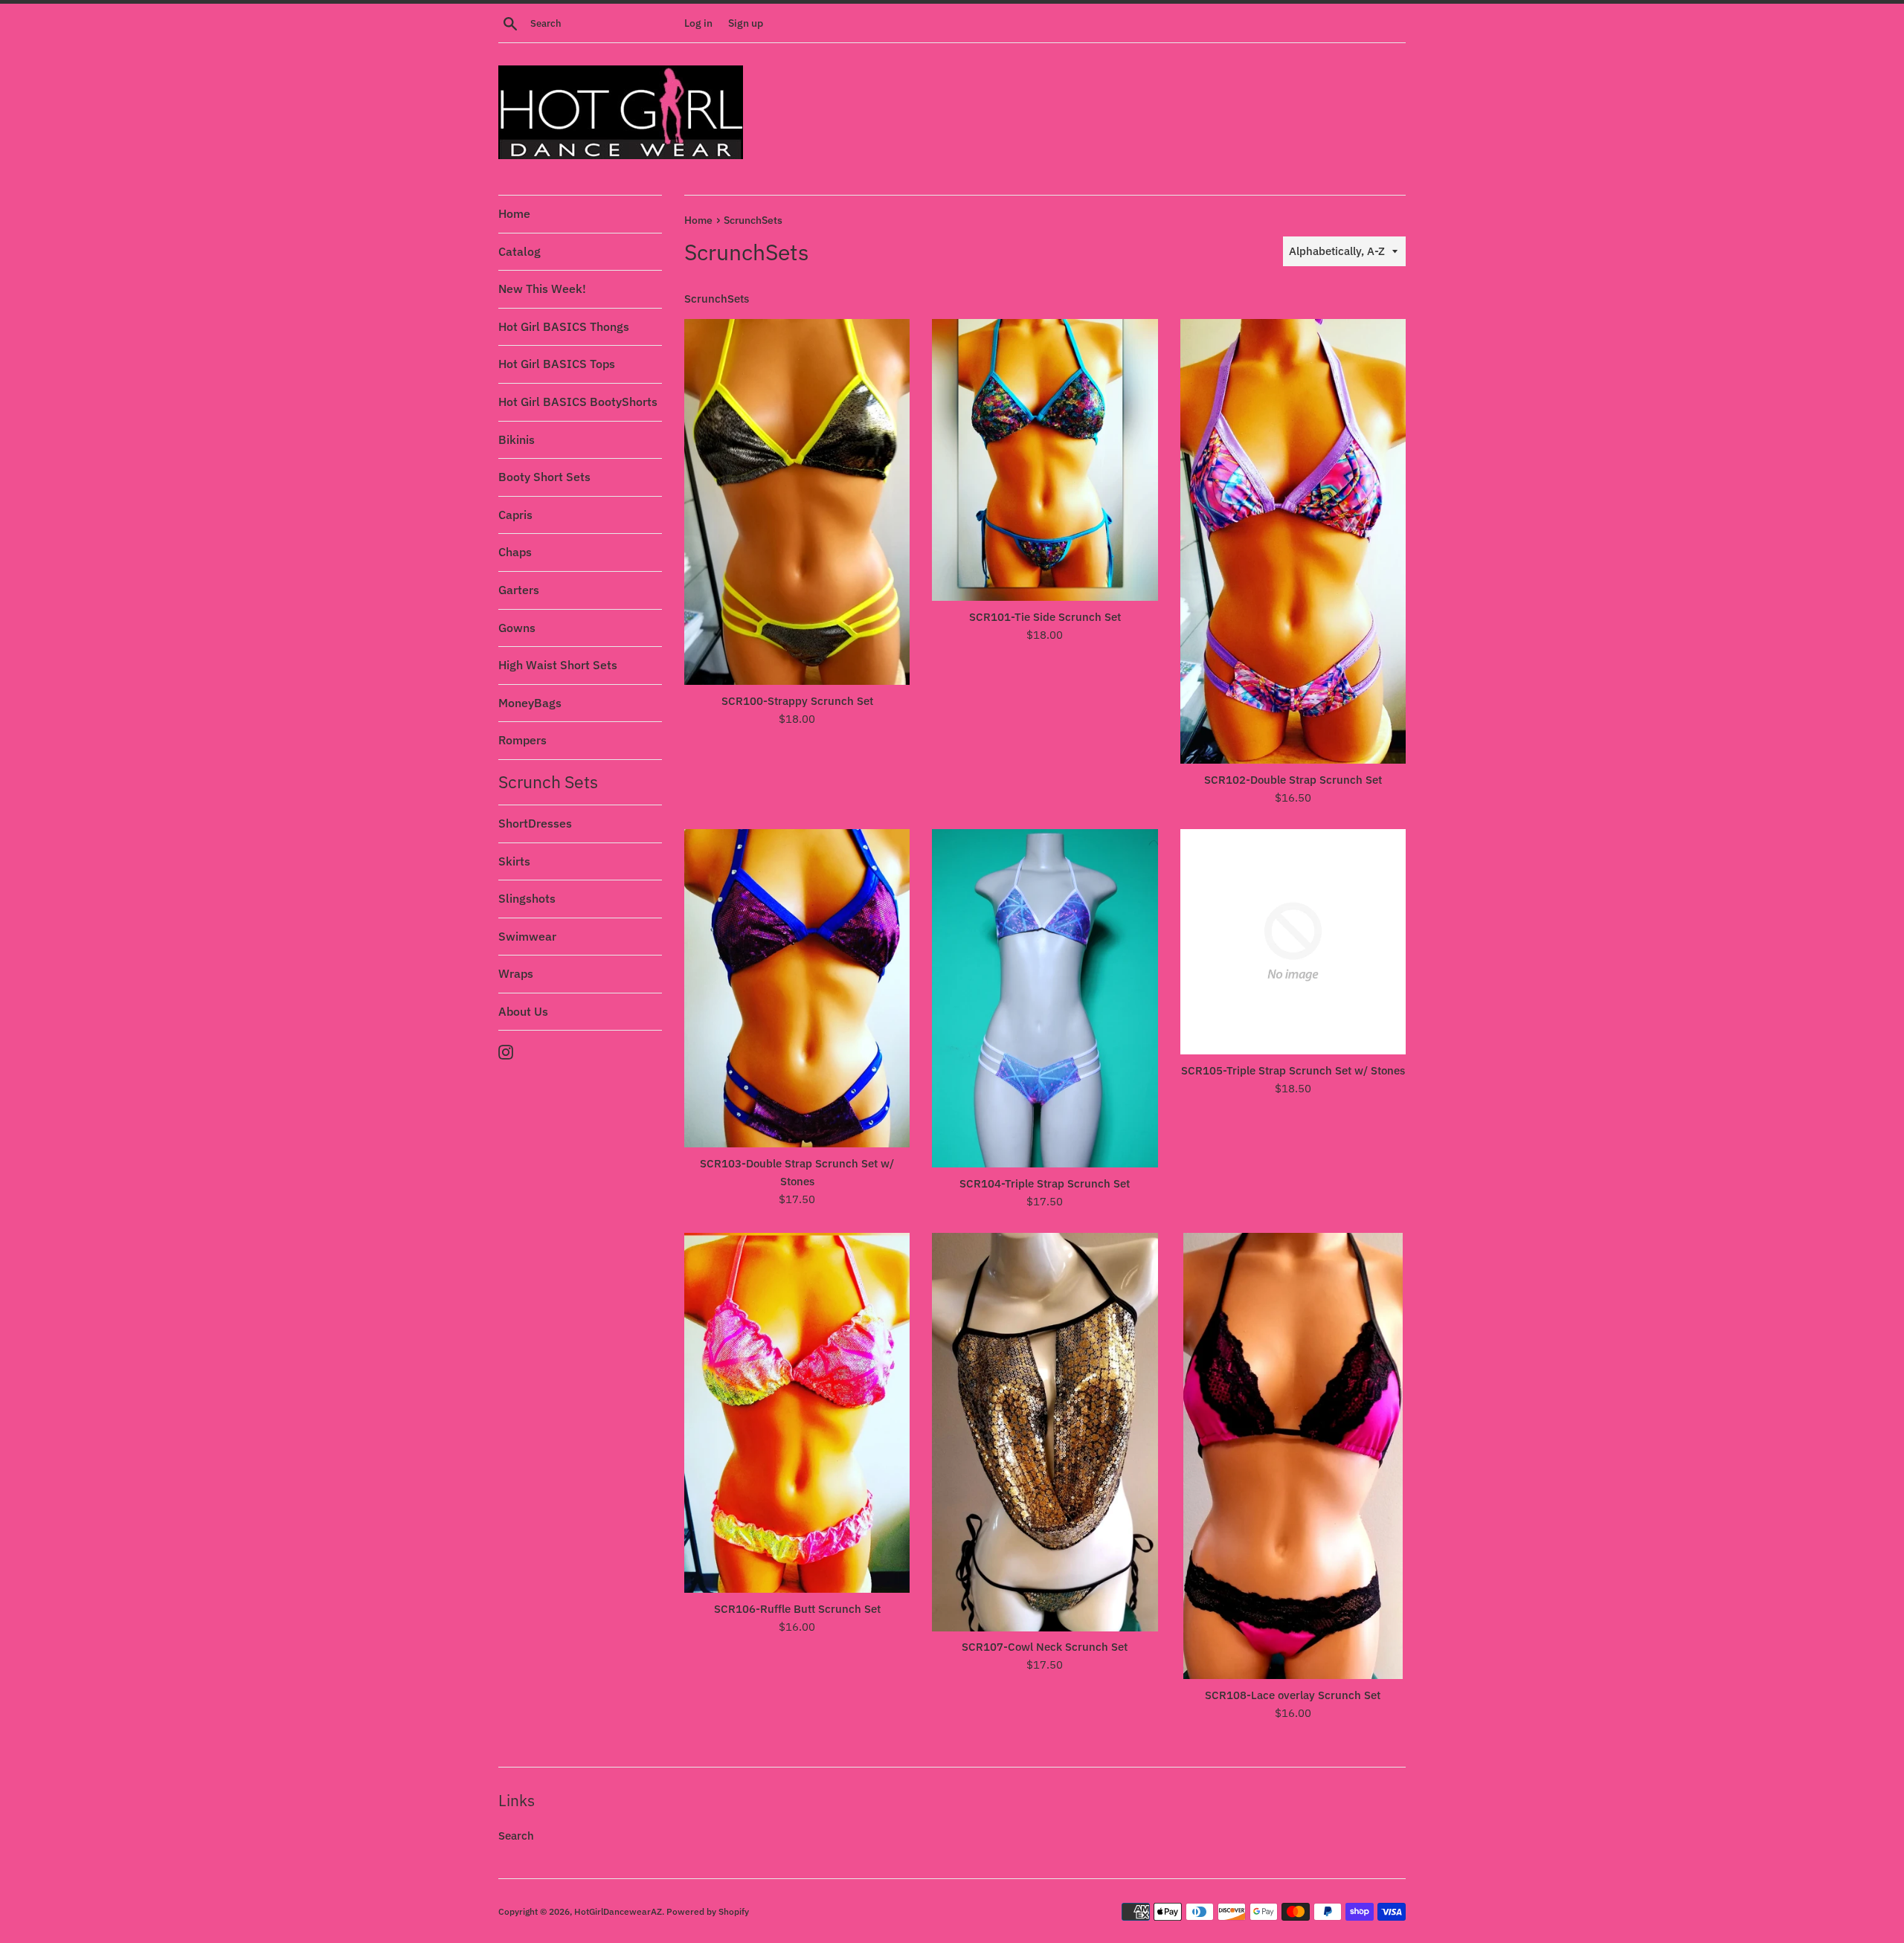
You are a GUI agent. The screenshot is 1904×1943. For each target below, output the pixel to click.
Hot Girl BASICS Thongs (564, 326)
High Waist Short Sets (558, 665)
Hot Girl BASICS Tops (557, 364)
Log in (698, 23)
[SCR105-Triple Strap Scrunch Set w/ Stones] (1293, 942)
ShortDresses (535, 823)
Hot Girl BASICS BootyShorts (578, 402)
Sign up (746, 23)
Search (516, 1836)
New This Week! (542, 289)
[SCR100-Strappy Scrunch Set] (797, 502)
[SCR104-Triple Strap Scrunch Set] (1045, 998)
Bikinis (517, 439)
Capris (515, 515)
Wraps (516, 973)
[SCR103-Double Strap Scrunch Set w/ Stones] (797, 988)
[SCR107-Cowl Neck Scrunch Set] (1045, 1432)
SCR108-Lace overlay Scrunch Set (1293, 1695)
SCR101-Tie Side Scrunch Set (1045, 617)
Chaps (515, 552)
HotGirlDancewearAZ (618, 1911)
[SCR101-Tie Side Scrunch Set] (1045, 460)
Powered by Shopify (708, 1911)
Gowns (517, 628)
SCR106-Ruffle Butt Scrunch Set (797, 1609)
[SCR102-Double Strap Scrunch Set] (1293, 541)
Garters (519, 590)
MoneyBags (530, 703)
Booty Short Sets (544, 477)
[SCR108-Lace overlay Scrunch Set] (1293, 1456)
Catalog (520, 251)
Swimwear (527, 936)
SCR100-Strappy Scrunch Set (797, 701)
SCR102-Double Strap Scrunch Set (1293, 780)
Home (514, 213)
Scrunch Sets (548, 782)
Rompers (522, 740)
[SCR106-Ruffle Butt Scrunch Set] (797, 1413)
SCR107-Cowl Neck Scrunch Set (1045, 1647)
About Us (523, 1011)
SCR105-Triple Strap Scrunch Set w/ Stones (1293, 1070)
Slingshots (527, 898)
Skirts (514, 861)
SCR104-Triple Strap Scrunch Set (1045, 1183)
